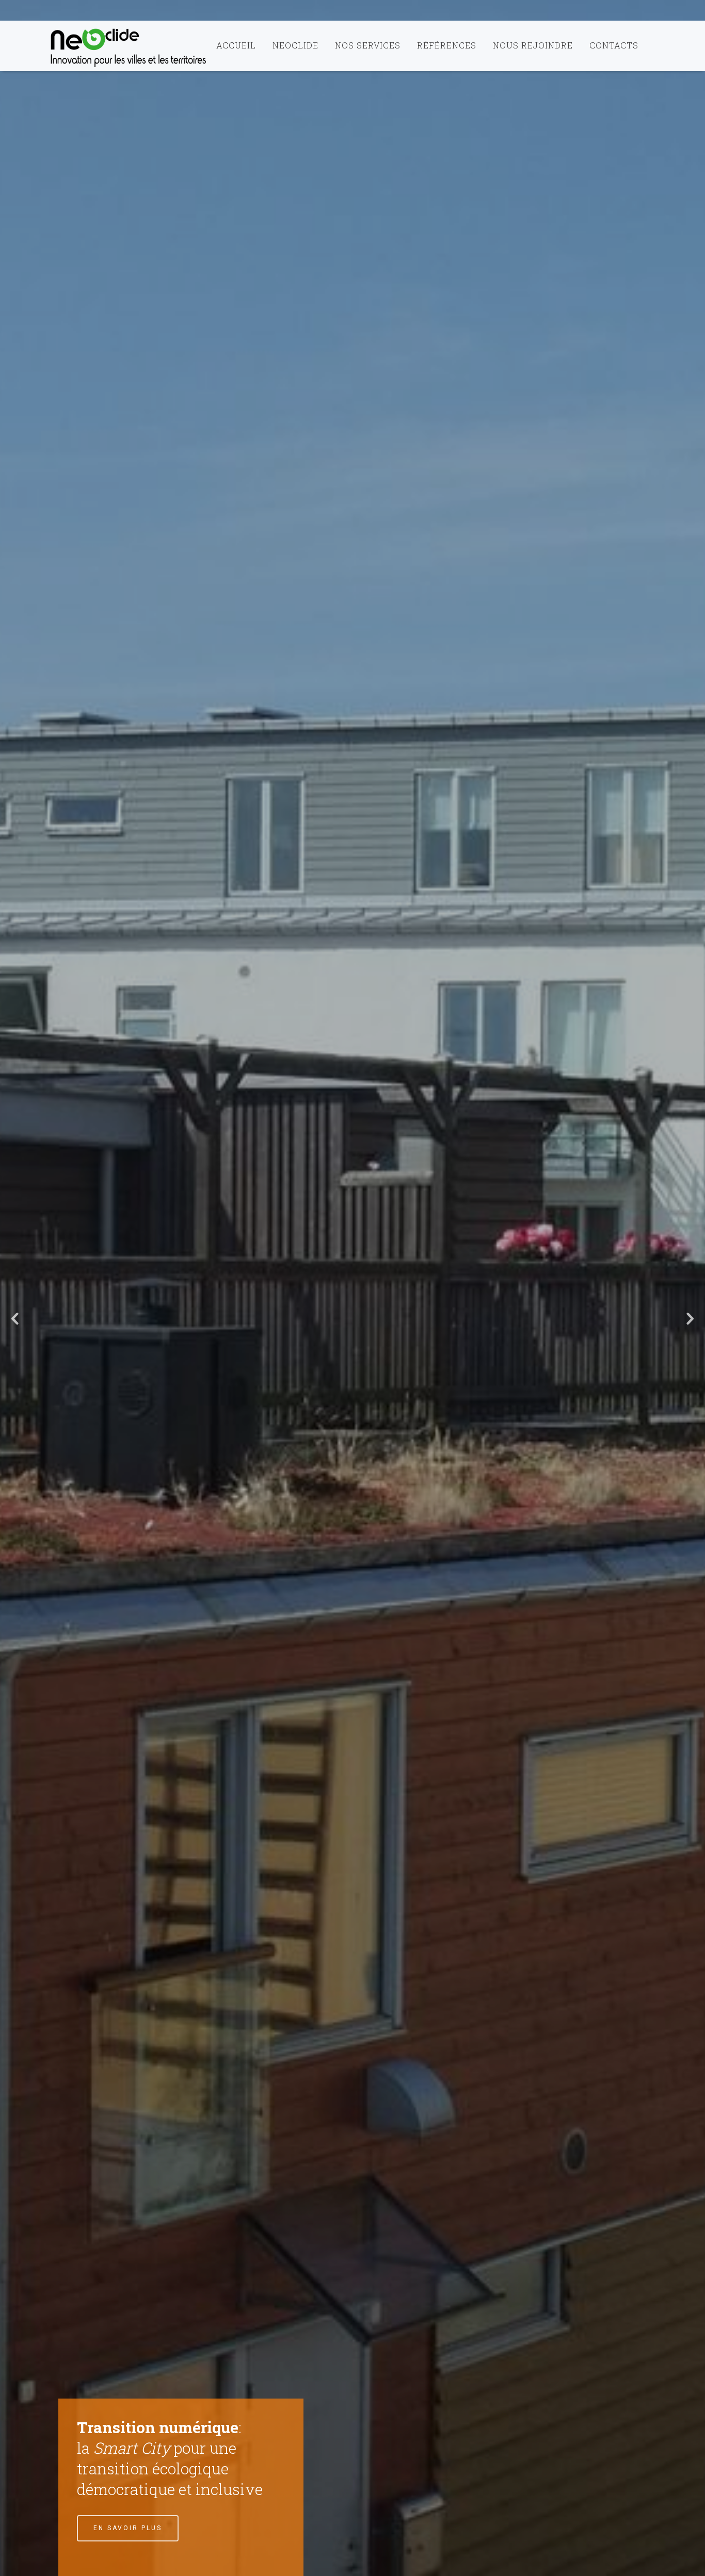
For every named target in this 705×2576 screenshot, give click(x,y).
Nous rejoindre (533, 45)
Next (690, 1319)
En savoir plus (128, 2528)
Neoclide (295, 45)
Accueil (236, 45)
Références (447, 45)
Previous (15, 1319)
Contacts (614, 45)
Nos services (368, 45)
